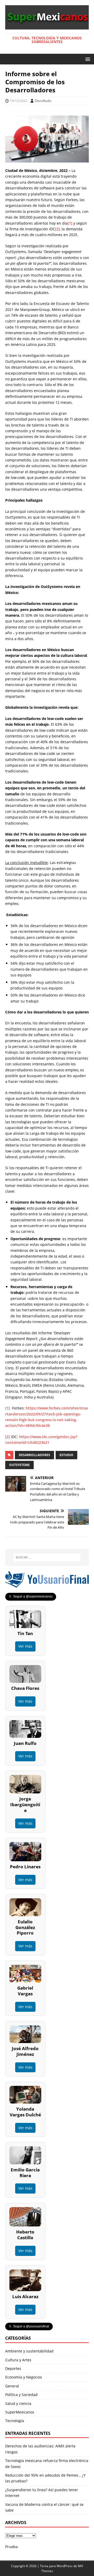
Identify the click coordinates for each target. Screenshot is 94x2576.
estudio (66, 1455)
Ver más (25, 1646)
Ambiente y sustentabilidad (29, 2351)
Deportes (13, 2368)
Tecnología (15, 2421)
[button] (87, 59)
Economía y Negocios (24, 2377)
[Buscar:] (47, 1557)
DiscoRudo (43, 101)
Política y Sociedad (21, 2395)
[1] (70, 223)
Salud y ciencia (18, 2403)
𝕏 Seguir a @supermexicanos (31, 1596)
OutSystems (19, 1465)
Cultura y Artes (18, 2360)
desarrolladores (34, 1455)
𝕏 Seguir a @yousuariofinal (29, 2326)
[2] (57, 229)
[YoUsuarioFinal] (47, 1585)
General (12, 2386)
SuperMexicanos (20, 2412)
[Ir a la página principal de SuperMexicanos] (47, 26)
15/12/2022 (19, 101)
